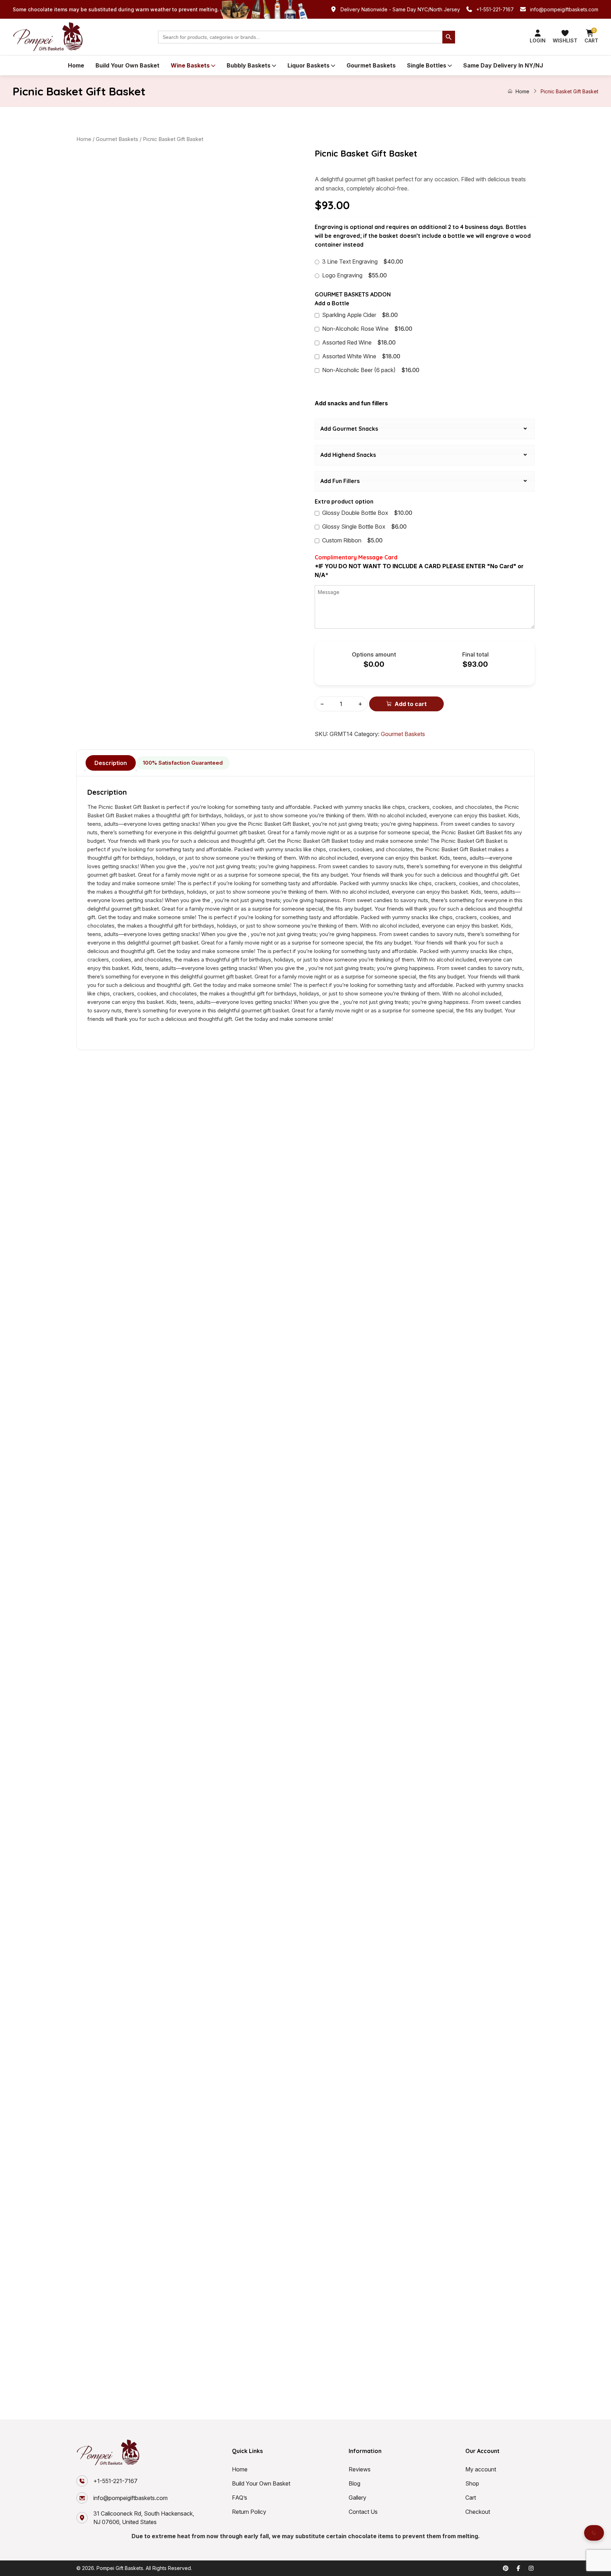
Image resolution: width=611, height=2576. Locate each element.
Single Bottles (427, 65)
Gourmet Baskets (371, 65)
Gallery (357, 2498)
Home (76, 65)
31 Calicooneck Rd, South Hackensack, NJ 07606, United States (144, 2518)
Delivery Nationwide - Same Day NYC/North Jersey (400, 9)
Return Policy (249, 2512)
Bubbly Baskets (249, 65)
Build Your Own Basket (127, 65)
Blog (354, 2483)
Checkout (478, 2512)
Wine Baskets (190, 65)
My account (481, 2469)
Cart (471, 2498)
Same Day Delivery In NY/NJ (503, 65)
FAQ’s (240, 2498)
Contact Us (363, 2512)
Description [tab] (111, 763)
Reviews (360, 2469)
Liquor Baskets (309, 65)
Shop (472, 2483)
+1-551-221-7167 (495, 9)
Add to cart (411, 704)
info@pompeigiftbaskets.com (564, 9)
